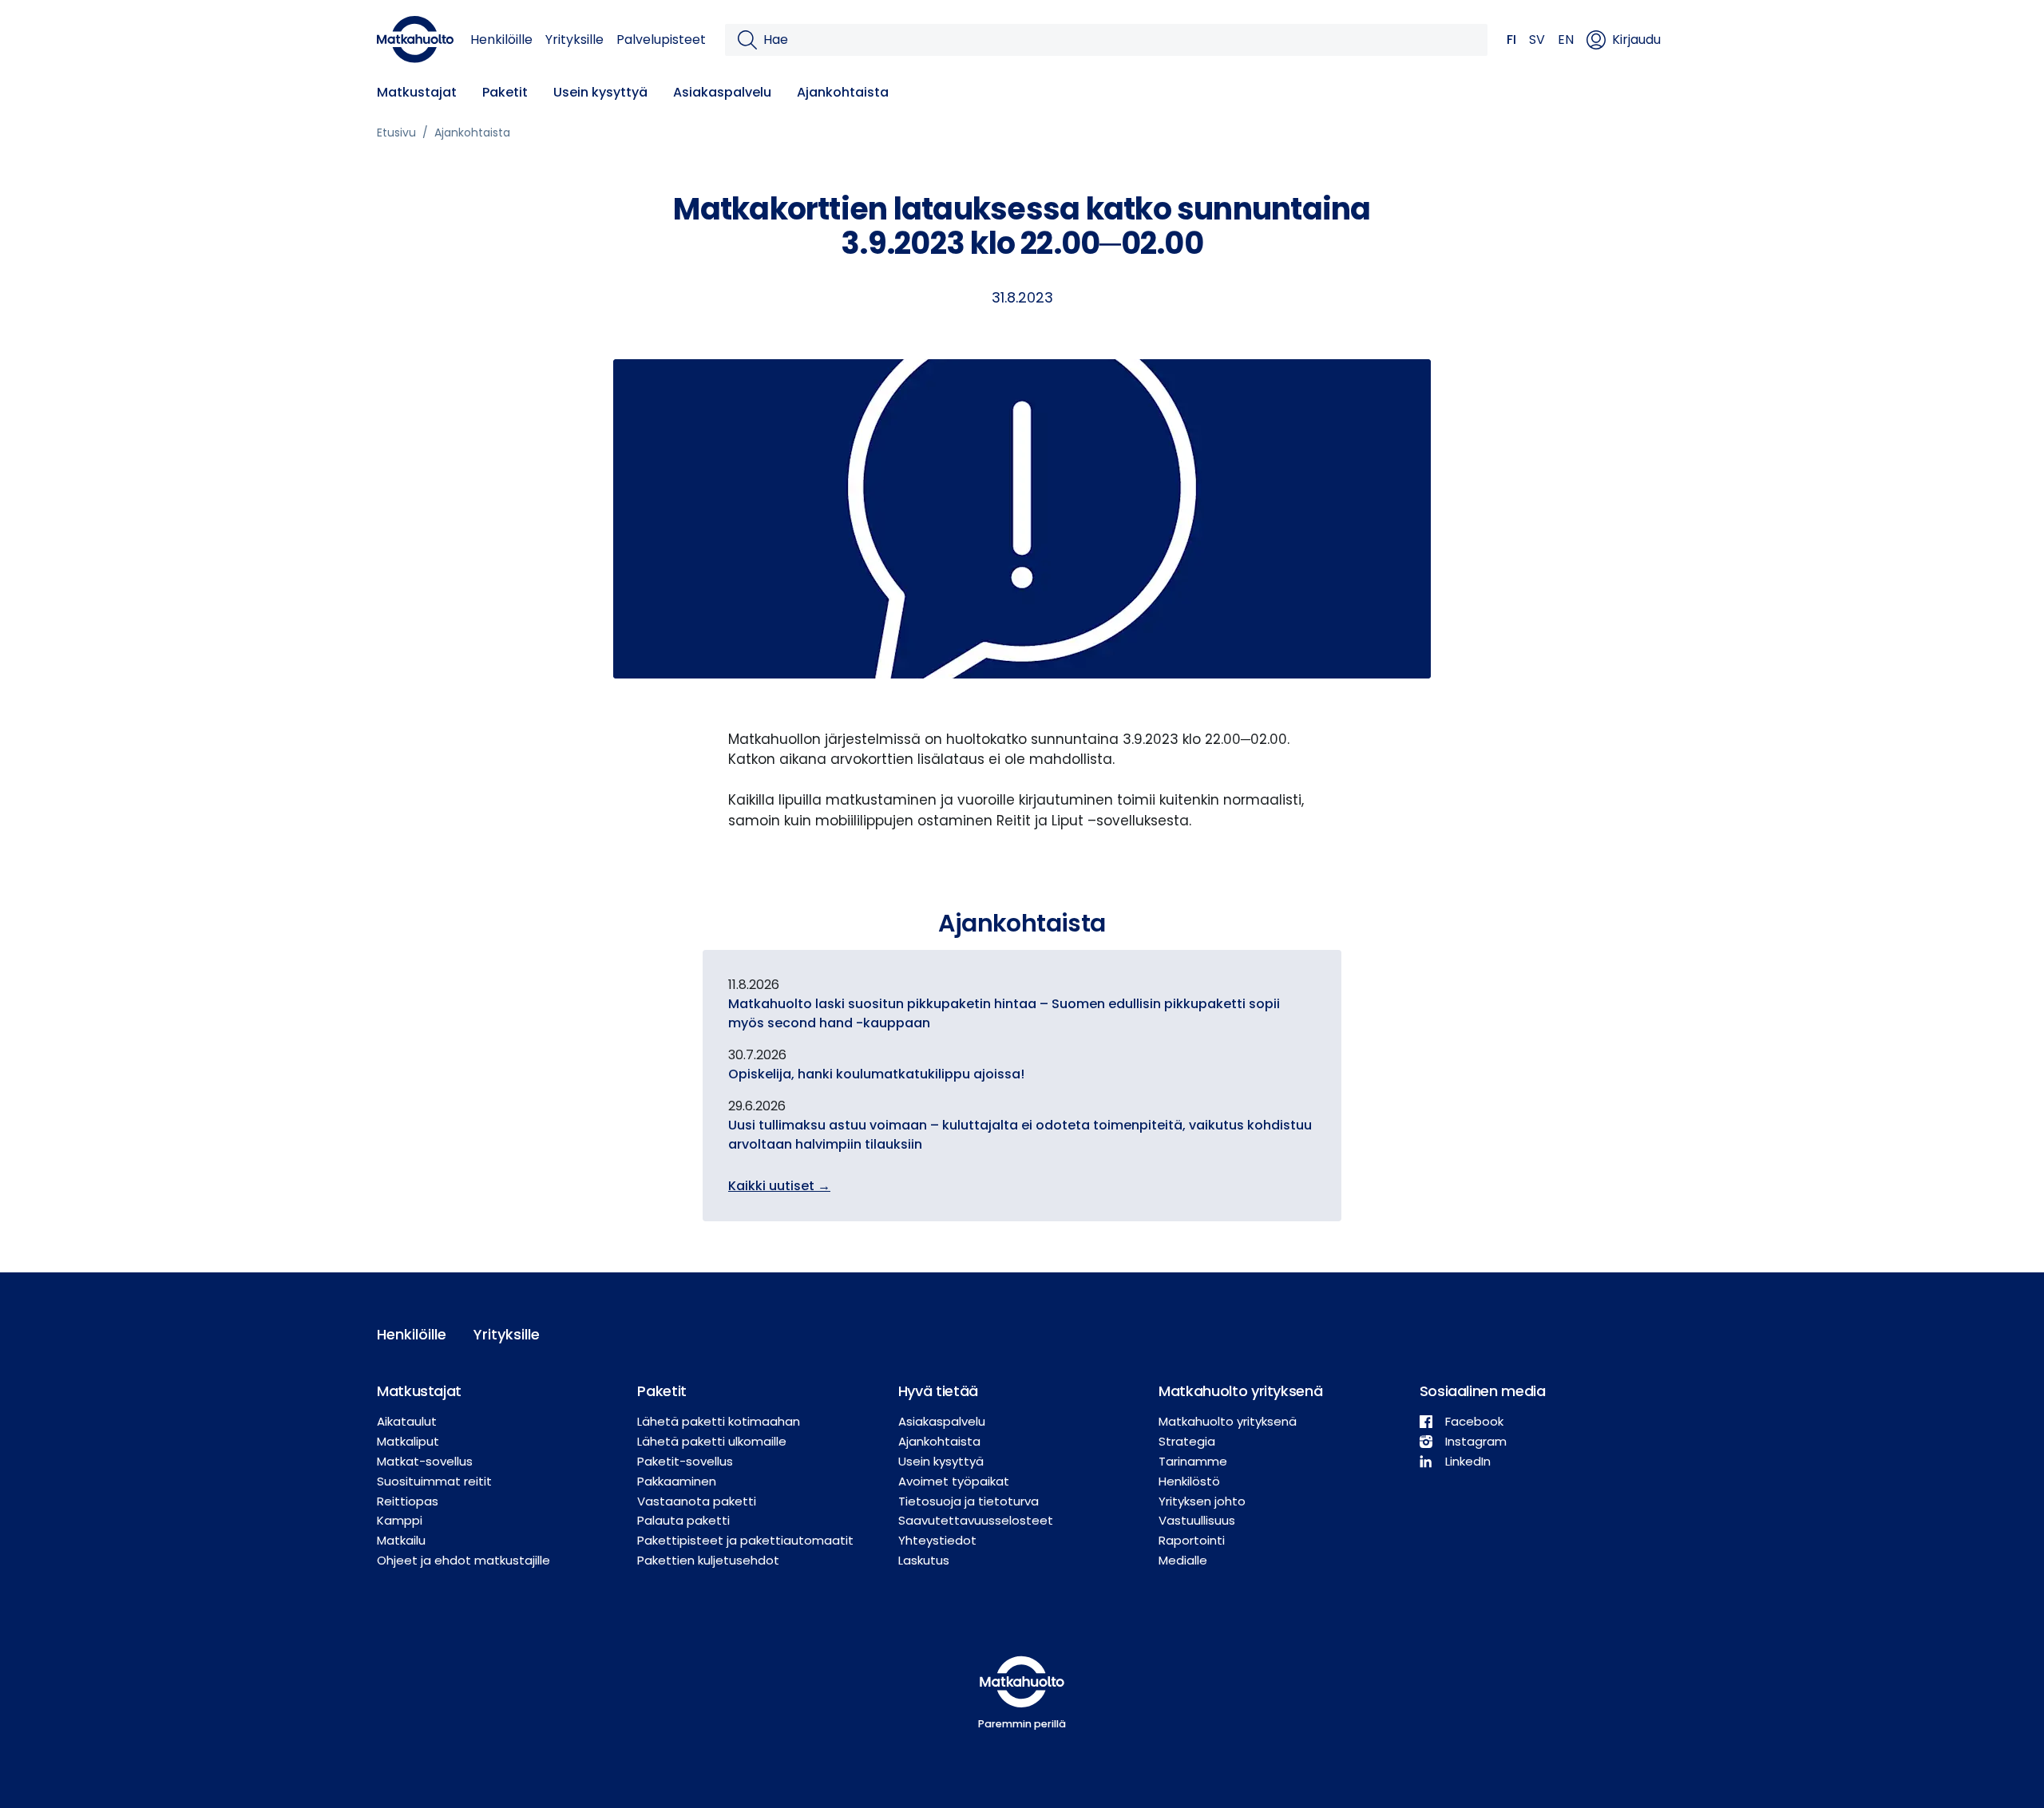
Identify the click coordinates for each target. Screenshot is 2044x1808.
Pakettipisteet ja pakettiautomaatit (745, 1540)
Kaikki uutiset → (779, 1186)
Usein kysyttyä (600, 92)
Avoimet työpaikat (954, 1481)
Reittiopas (408, 1501)
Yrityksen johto (1202, 1501)
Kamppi (400, 1520)
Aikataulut (407, 1421)
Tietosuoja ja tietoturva (969, 1501)
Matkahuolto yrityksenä (1228, 1421)
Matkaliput (408, 1441)
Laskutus (924, 1560)
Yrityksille (574, 40)
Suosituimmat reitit (434, 1481)
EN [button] (1566, 40)
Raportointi (1192, 1540)
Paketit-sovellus (685, 1461)
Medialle (1183, 1560)
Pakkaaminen (677, 1481)
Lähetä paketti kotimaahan (719, 1421)
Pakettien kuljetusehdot (708, 1560)
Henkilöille (501, 40)
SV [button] (1537, 40)
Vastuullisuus (1197, 1520)
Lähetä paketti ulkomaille (712, 1441)
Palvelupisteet (661, 40)
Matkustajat (417, 92)
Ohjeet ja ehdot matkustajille (463, 1560)
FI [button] (1511, 40)
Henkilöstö (1189, 1481)
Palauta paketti (683, 1520)
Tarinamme (1193, 1461)
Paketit (505, 92)
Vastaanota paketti (697, 1501)
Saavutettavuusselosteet (976, 1520)
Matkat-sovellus (425, 1461)
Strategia (1187, 1441)
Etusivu (396, 133)
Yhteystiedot (937, 1540)
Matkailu (401, 1540)
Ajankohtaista (843, 92)
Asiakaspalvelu (722, 92)
